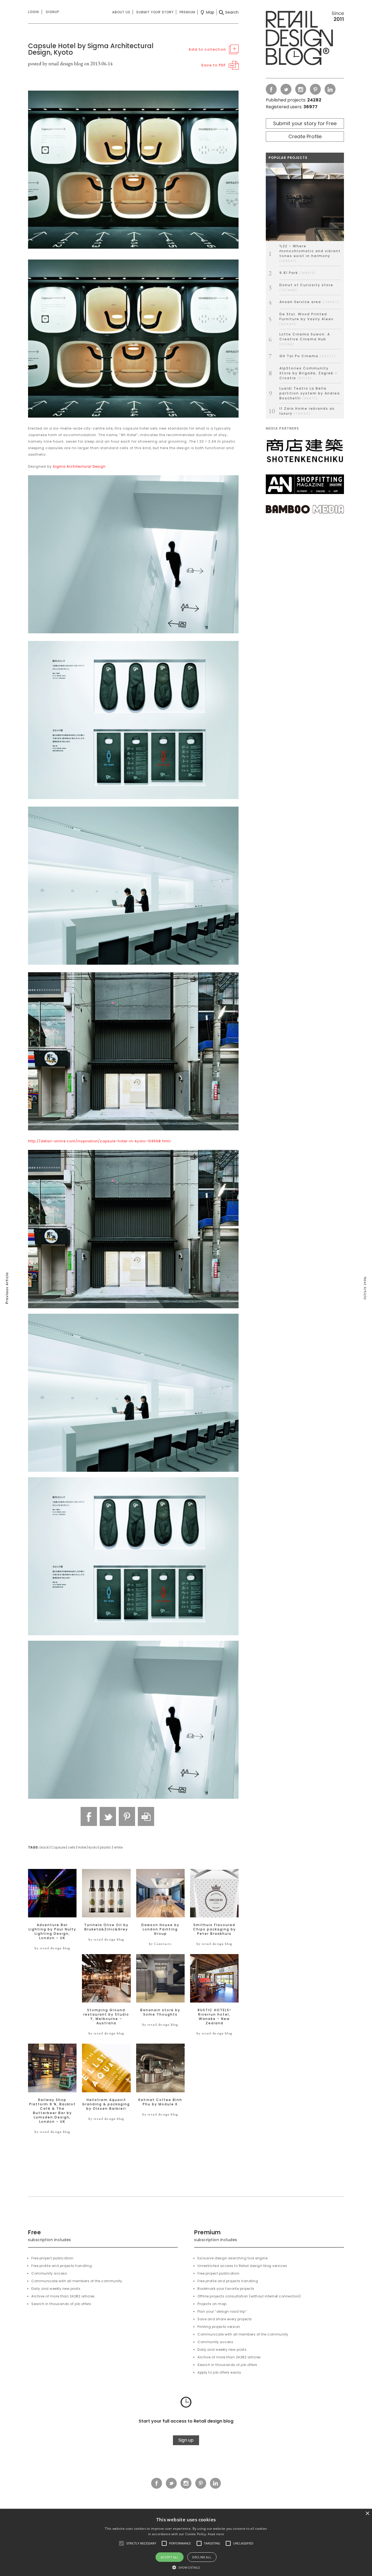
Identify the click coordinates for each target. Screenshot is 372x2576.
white (118, 1847)
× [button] (367, 2514)
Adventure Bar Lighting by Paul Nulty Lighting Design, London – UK (52, 1932)
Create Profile (305, 136)
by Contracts (160, 1944)
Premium (187, 12)
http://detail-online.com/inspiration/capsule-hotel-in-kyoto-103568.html (99, 1141)
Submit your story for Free (305, 123)
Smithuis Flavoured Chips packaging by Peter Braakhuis (214, 1929)
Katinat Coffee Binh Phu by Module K (160, 2102)
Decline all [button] (202, 2557)
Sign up (186, 2440)
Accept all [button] (170, 2557)
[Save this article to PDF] (146, 1816)
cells (72, 1847)
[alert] (186, 2542)
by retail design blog (52, 1948)
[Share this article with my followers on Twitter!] (108, 1816)
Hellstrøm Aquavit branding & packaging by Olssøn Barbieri (106, 2104)
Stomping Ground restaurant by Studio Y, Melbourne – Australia (106, 2017)
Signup (52, 12)
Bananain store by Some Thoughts (160, 2012)
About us (121, 12)
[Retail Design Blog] (305, 39)
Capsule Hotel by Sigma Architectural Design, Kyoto (91, 49)
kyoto (93, 1847)
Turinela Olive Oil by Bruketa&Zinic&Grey (106, 1927)
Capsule (58, 1847)
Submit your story (155, 12)
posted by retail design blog (56, 64)
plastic (106, 1847)
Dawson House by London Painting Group (160, 1929)
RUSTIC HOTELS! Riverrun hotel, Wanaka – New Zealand (214, 2017)
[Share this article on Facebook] (89, 1816)
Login (33, 12)
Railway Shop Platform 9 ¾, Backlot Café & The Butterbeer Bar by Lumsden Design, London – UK (52, 2111)
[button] (121, 2543)
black (44, 1847)
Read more (216, 2534)
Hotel (82, 1847)
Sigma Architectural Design (79, 466)
